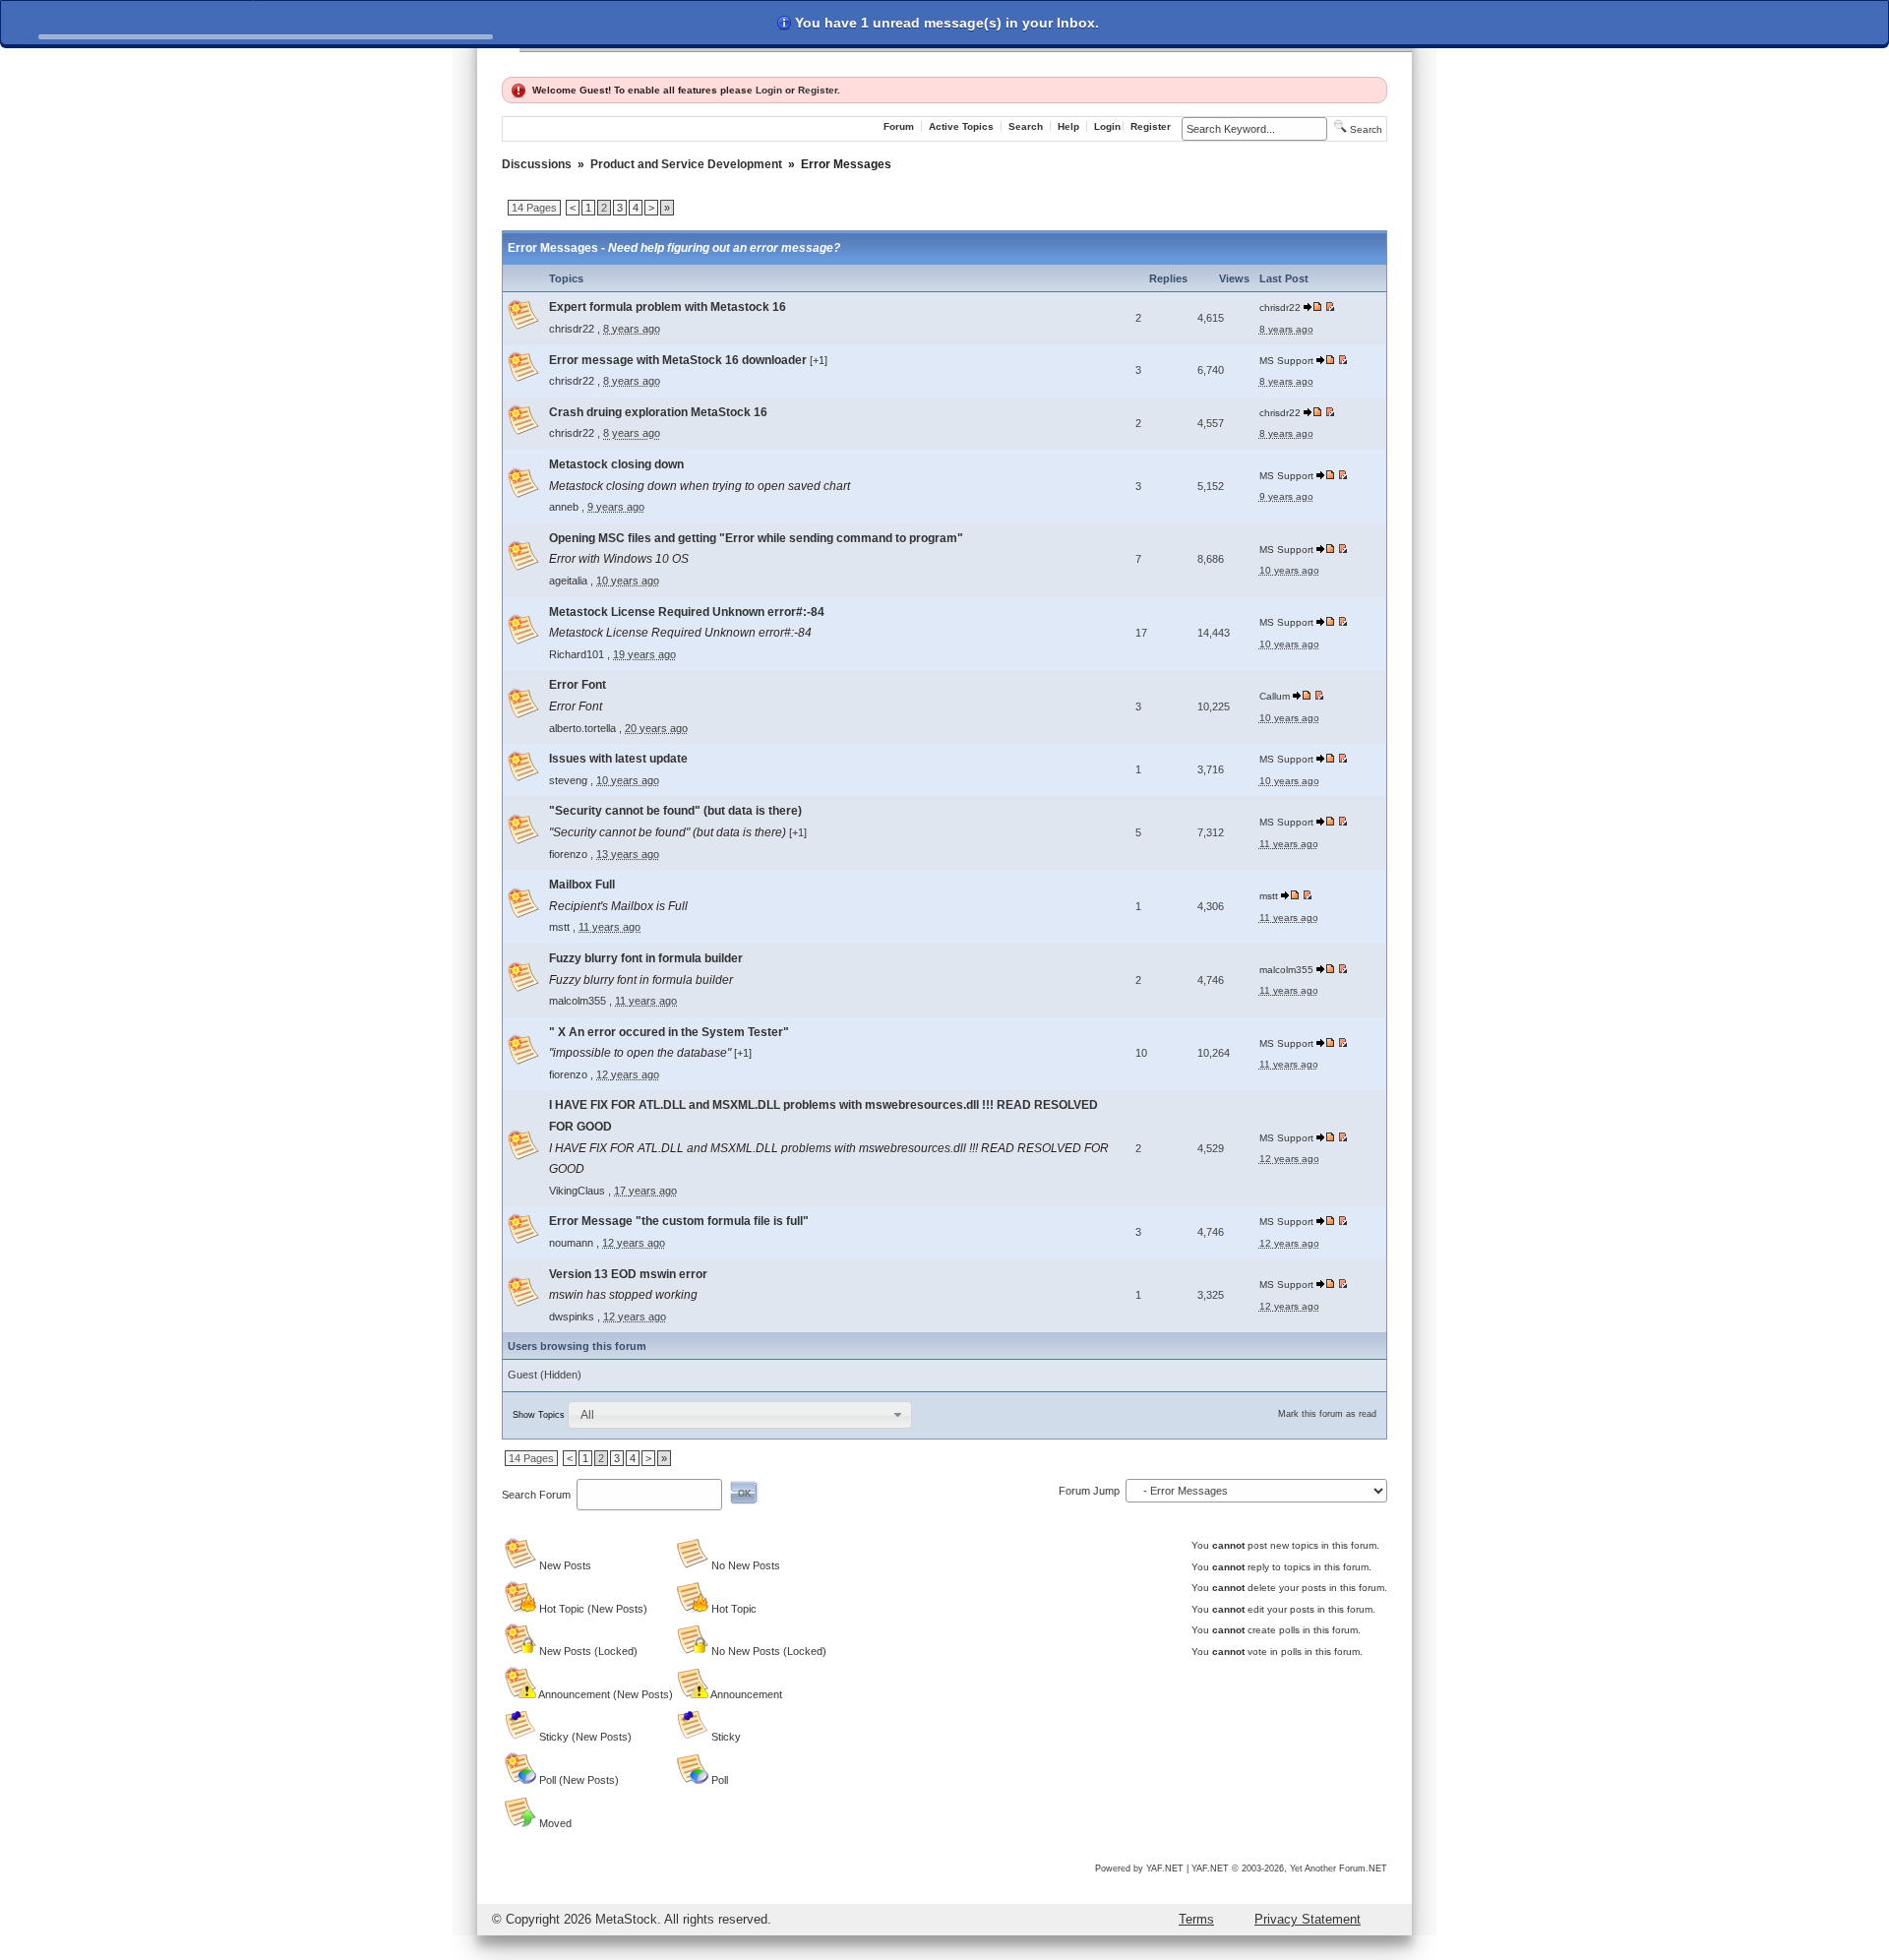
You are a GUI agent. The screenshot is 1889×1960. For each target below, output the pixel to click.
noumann (571, 1243)
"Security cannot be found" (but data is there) (675, 811)
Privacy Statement (1308, 1919)
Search (1026, 126)
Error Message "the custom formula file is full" (679, 1221)
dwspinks (572, 1317)
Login (769, 90)
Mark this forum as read (1327, 1414)
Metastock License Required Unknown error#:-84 (687, 612)
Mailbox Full (582, 885)
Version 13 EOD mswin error (628, 1274)
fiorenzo (568, 854)
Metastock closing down (616, 464)
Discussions (537, 164)
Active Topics (961, 126)
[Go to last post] (1314, 307)
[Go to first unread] (1330, 307)
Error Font (578, 685)
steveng (568, 780)
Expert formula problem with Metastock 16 (668, 307)
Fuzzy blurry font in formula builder (646, 958)
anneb (564, 507)
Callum (1275, 696)
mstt (559, 927)
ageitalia (568, 581)
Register (818, 90)
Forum (899, 126)
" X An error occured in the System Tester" (669, 1032)
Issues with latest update (618, 759)
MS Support (1286, 361)
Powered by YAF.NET (1139, 1868)
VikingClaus (577, 1191)
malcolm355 (578, 1001)
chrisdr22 (572, 329)
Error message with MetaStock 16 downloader (679, 360)
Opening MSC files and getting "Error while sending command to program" (756, 538)
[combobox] (740, 1415)
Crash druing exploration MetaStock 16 (658, 412)
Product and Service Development (686, 164)
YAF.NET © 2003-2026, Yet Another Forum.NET (1289, 1868)
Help (1068, 126)
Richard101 (577, 654)
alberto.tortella (582, 728)
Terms (1196, 1919)
